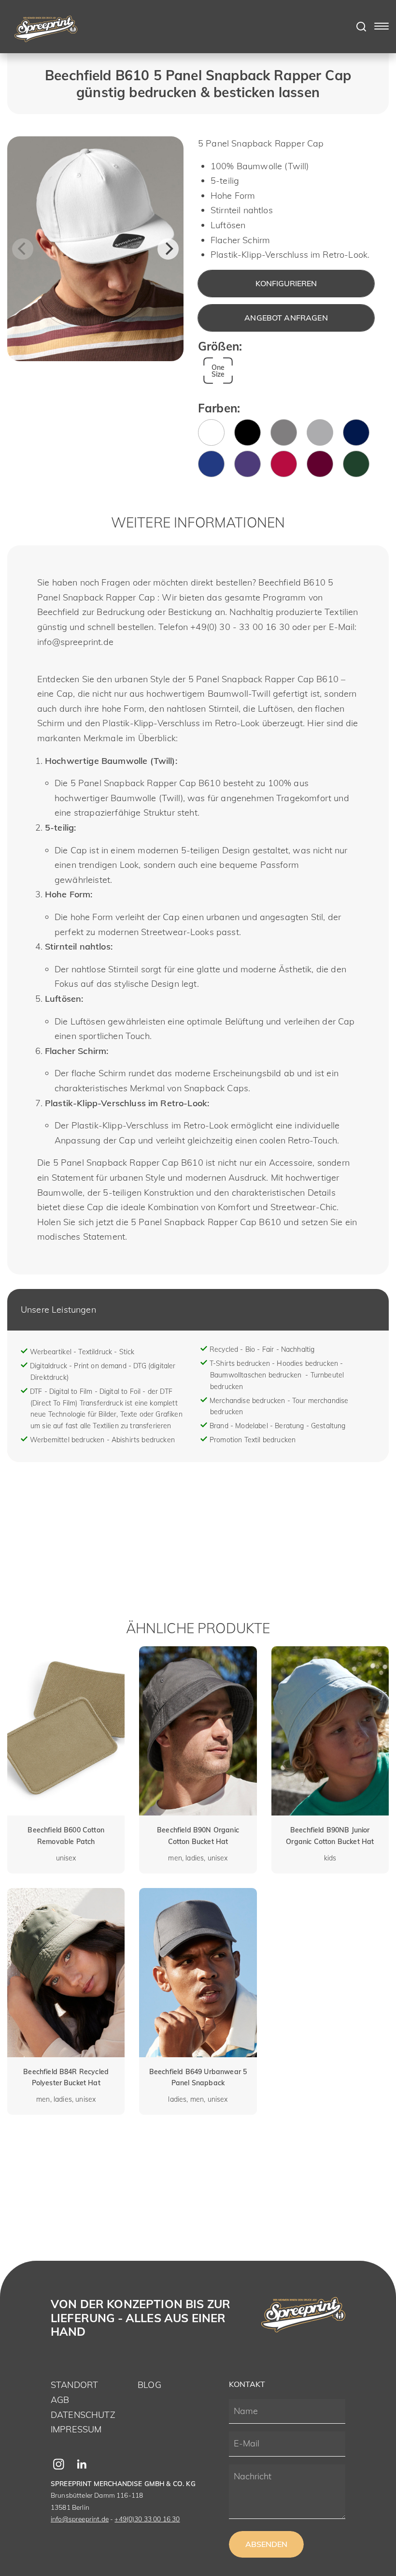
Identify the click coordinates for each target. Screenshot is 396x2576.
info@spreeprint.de (80, 2519)
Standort (74, 2385)
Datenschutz (83, 2415)
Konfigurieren (286, 283)
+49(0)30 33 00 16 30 (147, 2519)
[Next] (168, 249)
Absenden (266, 2544)
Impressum (76, 2429)
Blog (149, 2385)
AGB (60, 2400)
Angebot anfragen (286, 318)
